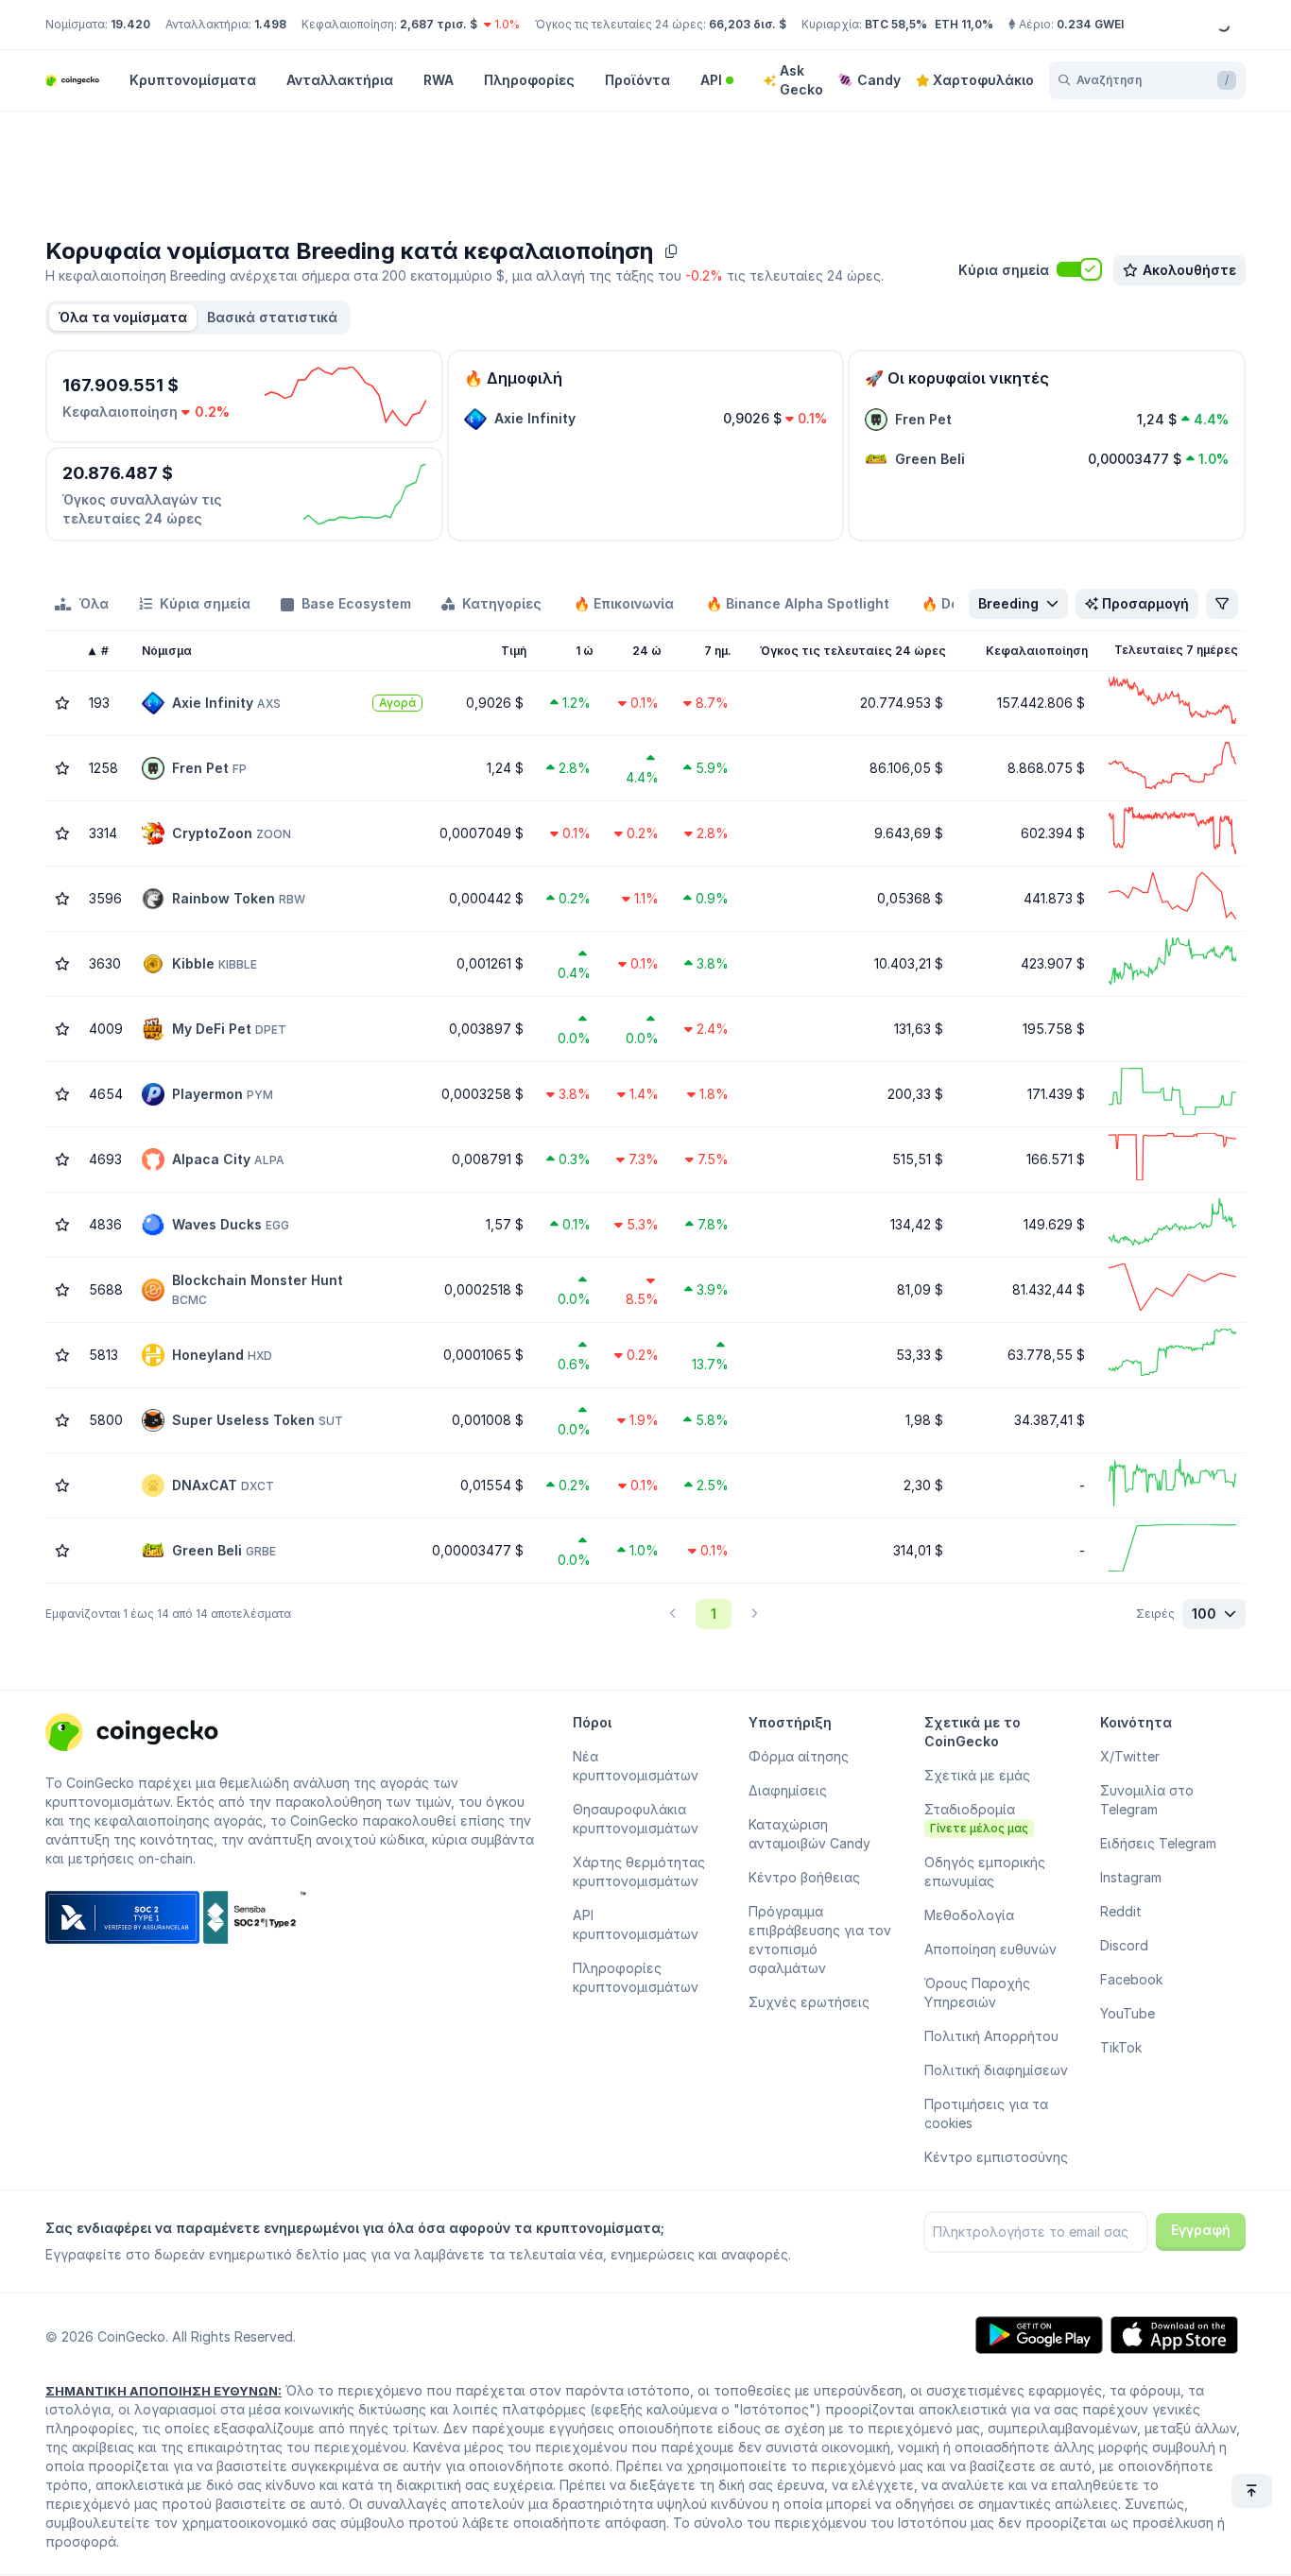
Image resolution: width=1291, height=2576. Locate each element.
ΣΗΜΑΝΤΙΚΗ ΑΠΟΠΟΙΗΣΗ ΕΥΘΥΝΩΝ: (164, 2391)
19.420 (130, 24)
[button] (272, 318)
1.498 (270, 24)
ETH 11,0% (964, 24)
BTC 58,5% (896, 24)
